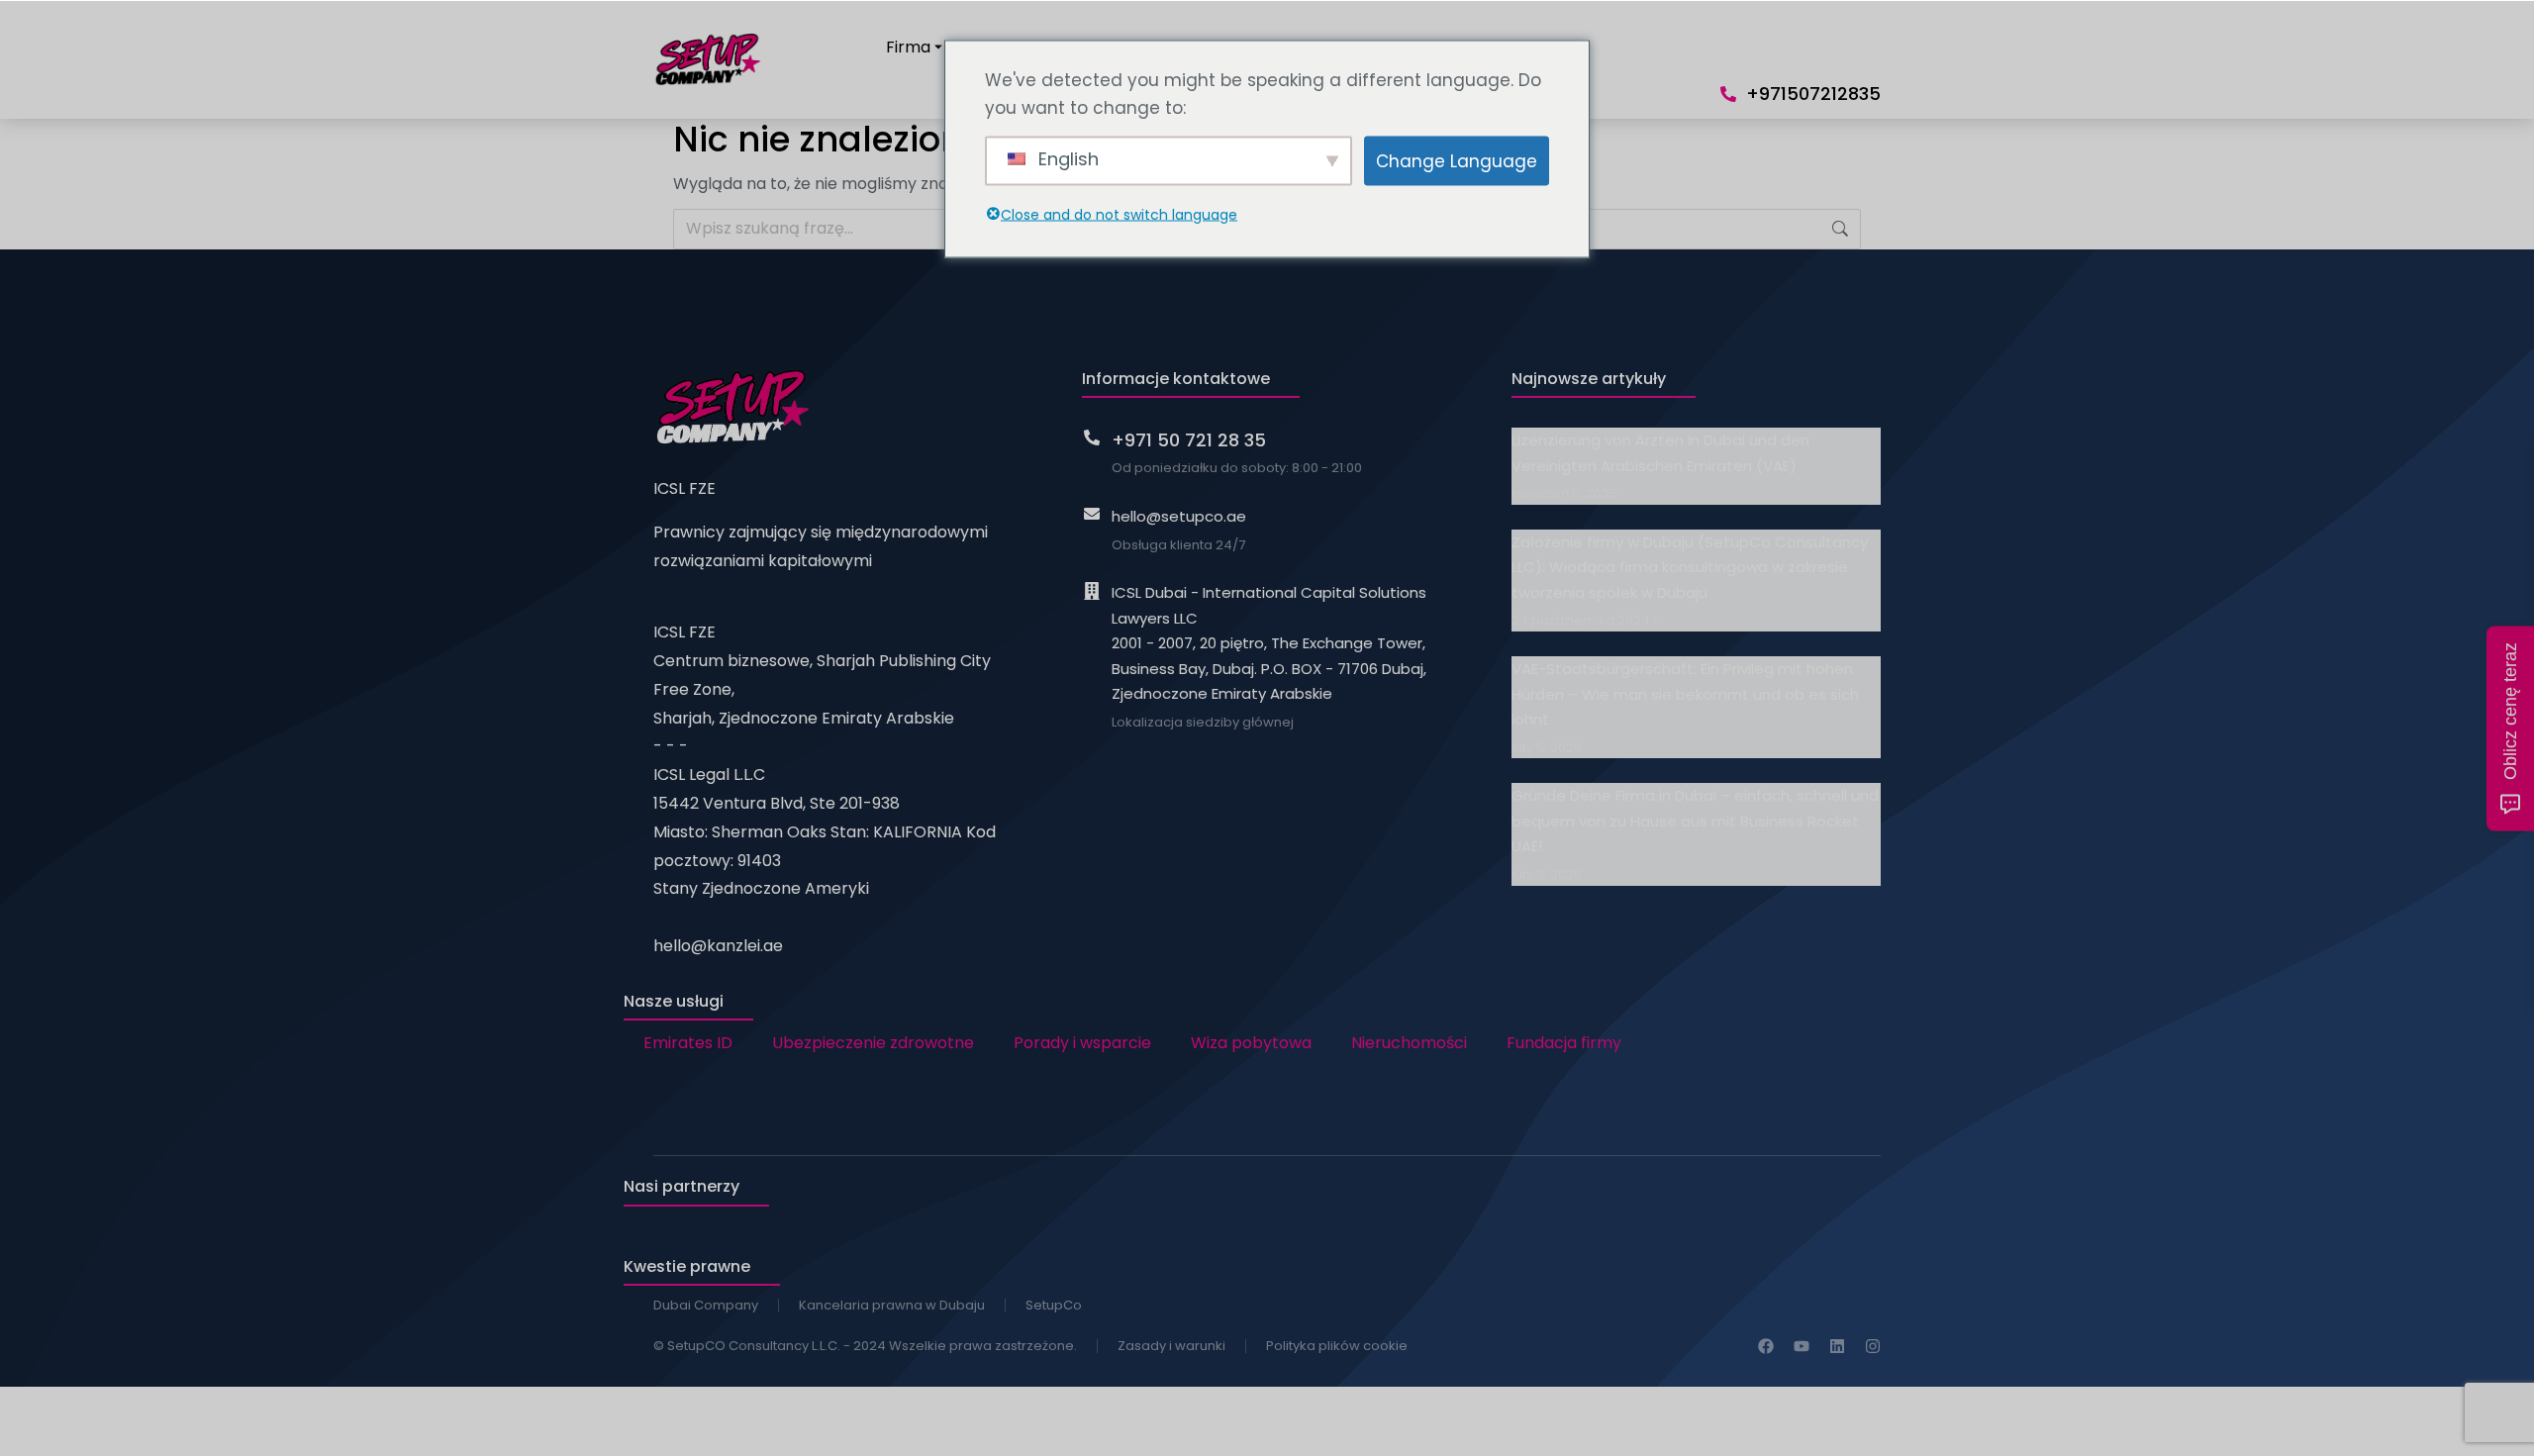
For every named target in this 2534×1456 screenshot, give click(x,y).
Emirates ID (688, 1043)
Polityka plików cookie (1337, 1346)
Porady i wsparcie (1082, 1043)
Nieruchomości (1409, 1043)
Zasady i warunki (1171, 1346)
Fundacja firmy (1564, 1043)
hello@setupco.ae (1179, 516)
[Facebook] (1766, 1346)
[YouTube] (1802, 1346)
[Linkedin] (1837, 1346)
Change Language (1457, 160)
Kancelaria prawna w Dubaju (892, 1305)
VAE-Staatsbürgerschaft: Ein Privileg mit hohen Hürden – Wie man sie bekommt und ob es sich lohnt (1685, 694)
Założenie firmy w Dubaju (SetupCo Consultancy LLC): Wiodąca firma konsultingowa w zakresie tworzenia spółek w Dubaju (1690, 567)
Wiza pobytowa (1251, 1043)
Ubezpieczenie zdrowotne (873, 1043)
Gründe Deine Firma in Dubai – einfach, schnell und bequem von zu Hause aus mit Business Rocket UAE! (1695, 821)
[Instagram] (1873, 1346)
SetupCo (1054, 1305)
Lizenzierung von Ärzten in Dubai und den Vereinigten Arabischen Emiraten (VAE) (1660, 453)
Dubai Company (706, 1305)
